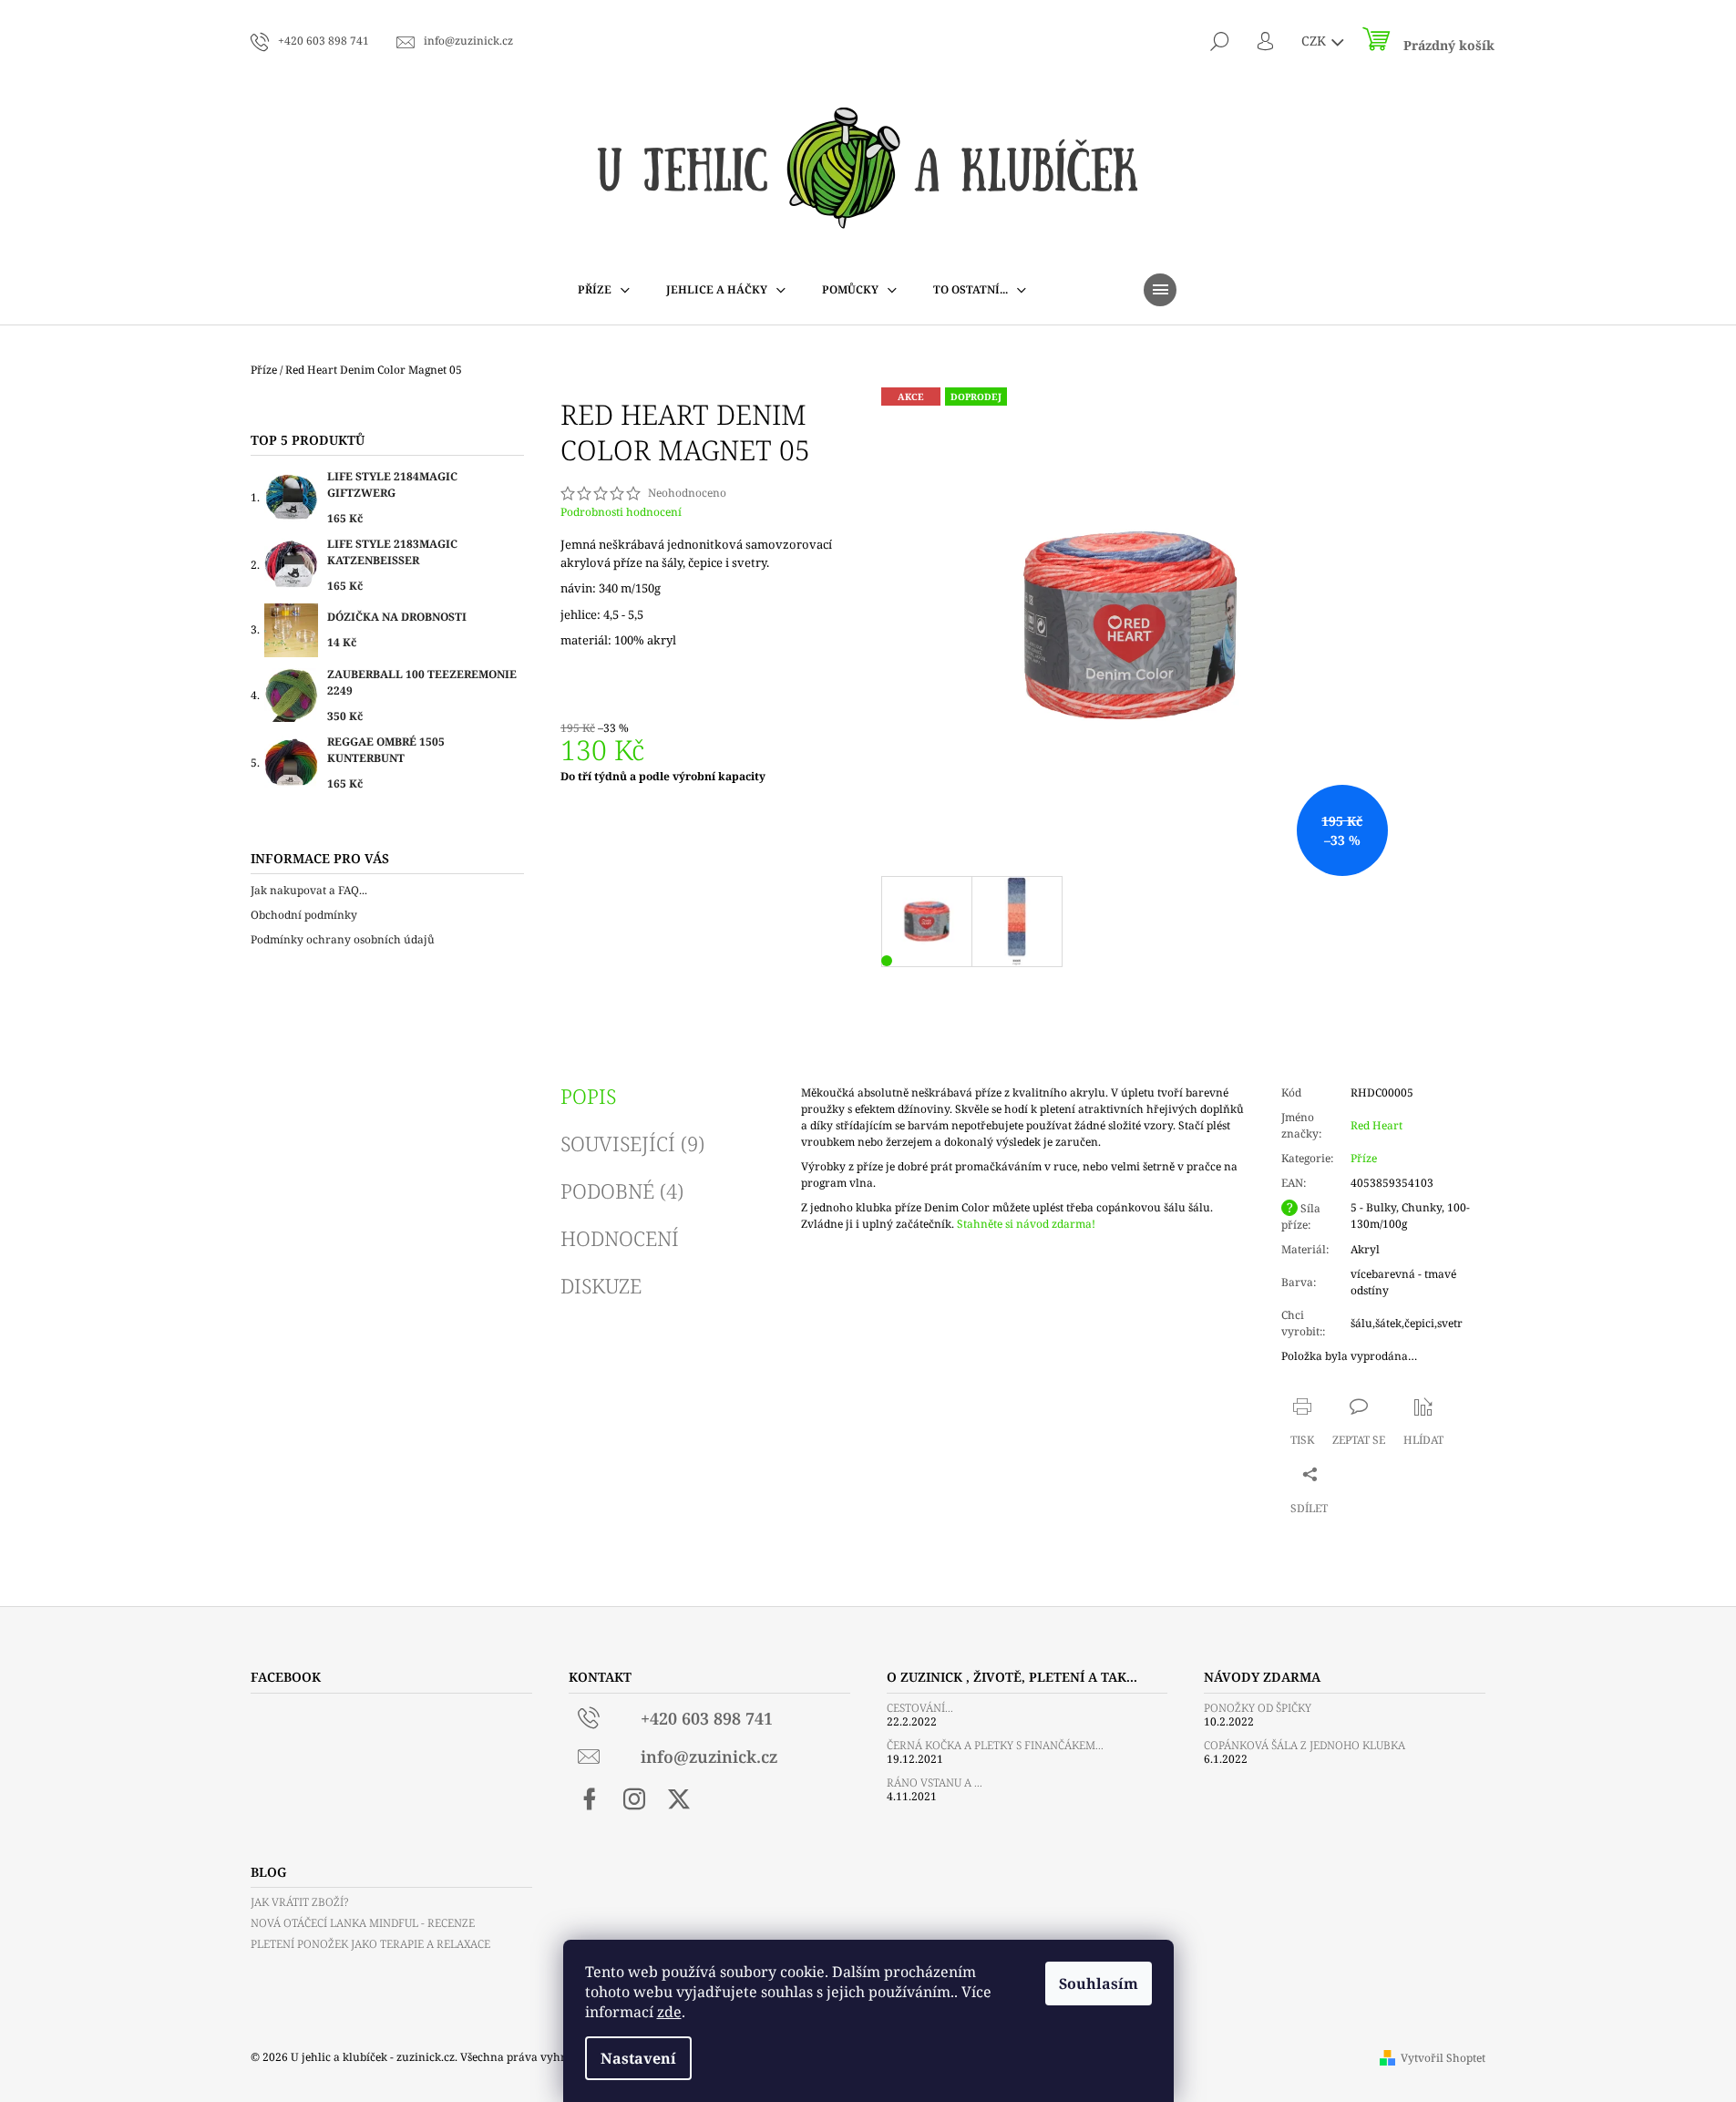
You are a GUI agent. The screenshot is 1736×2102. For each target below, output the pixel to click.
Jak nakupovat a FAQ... (309, 890)
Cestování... (920, 1708)
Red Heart (1376, 1125)
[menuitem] (604, 290)
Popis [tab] (588, 1096)
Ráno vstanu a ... (935, 1783)
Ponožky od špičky (1258, 1708)
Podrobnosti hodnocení (621, 512)
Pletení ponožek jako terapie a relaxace (370, 1944)
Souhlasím (1099, 1984)
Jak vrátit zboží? (299, 1902)
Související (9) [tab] (632, 1143)
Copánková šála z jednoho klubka (1305, 1745)
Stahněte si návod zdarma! (1026, 1224)
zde (669, 2012)
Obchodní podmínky (304, 915)
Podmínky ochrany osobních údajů (343, 939)
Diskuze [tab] (601, 1285)
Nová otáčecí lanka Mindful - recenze (363, 1923)
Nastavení (638, 2058)
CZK (1315, 41)
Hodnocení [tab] (620, 1238)
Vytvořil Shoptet (1443, 2058)
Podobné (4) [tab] (622, 1190)
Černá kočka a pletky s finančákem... (995, 1745)
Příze (1364, 1158)
